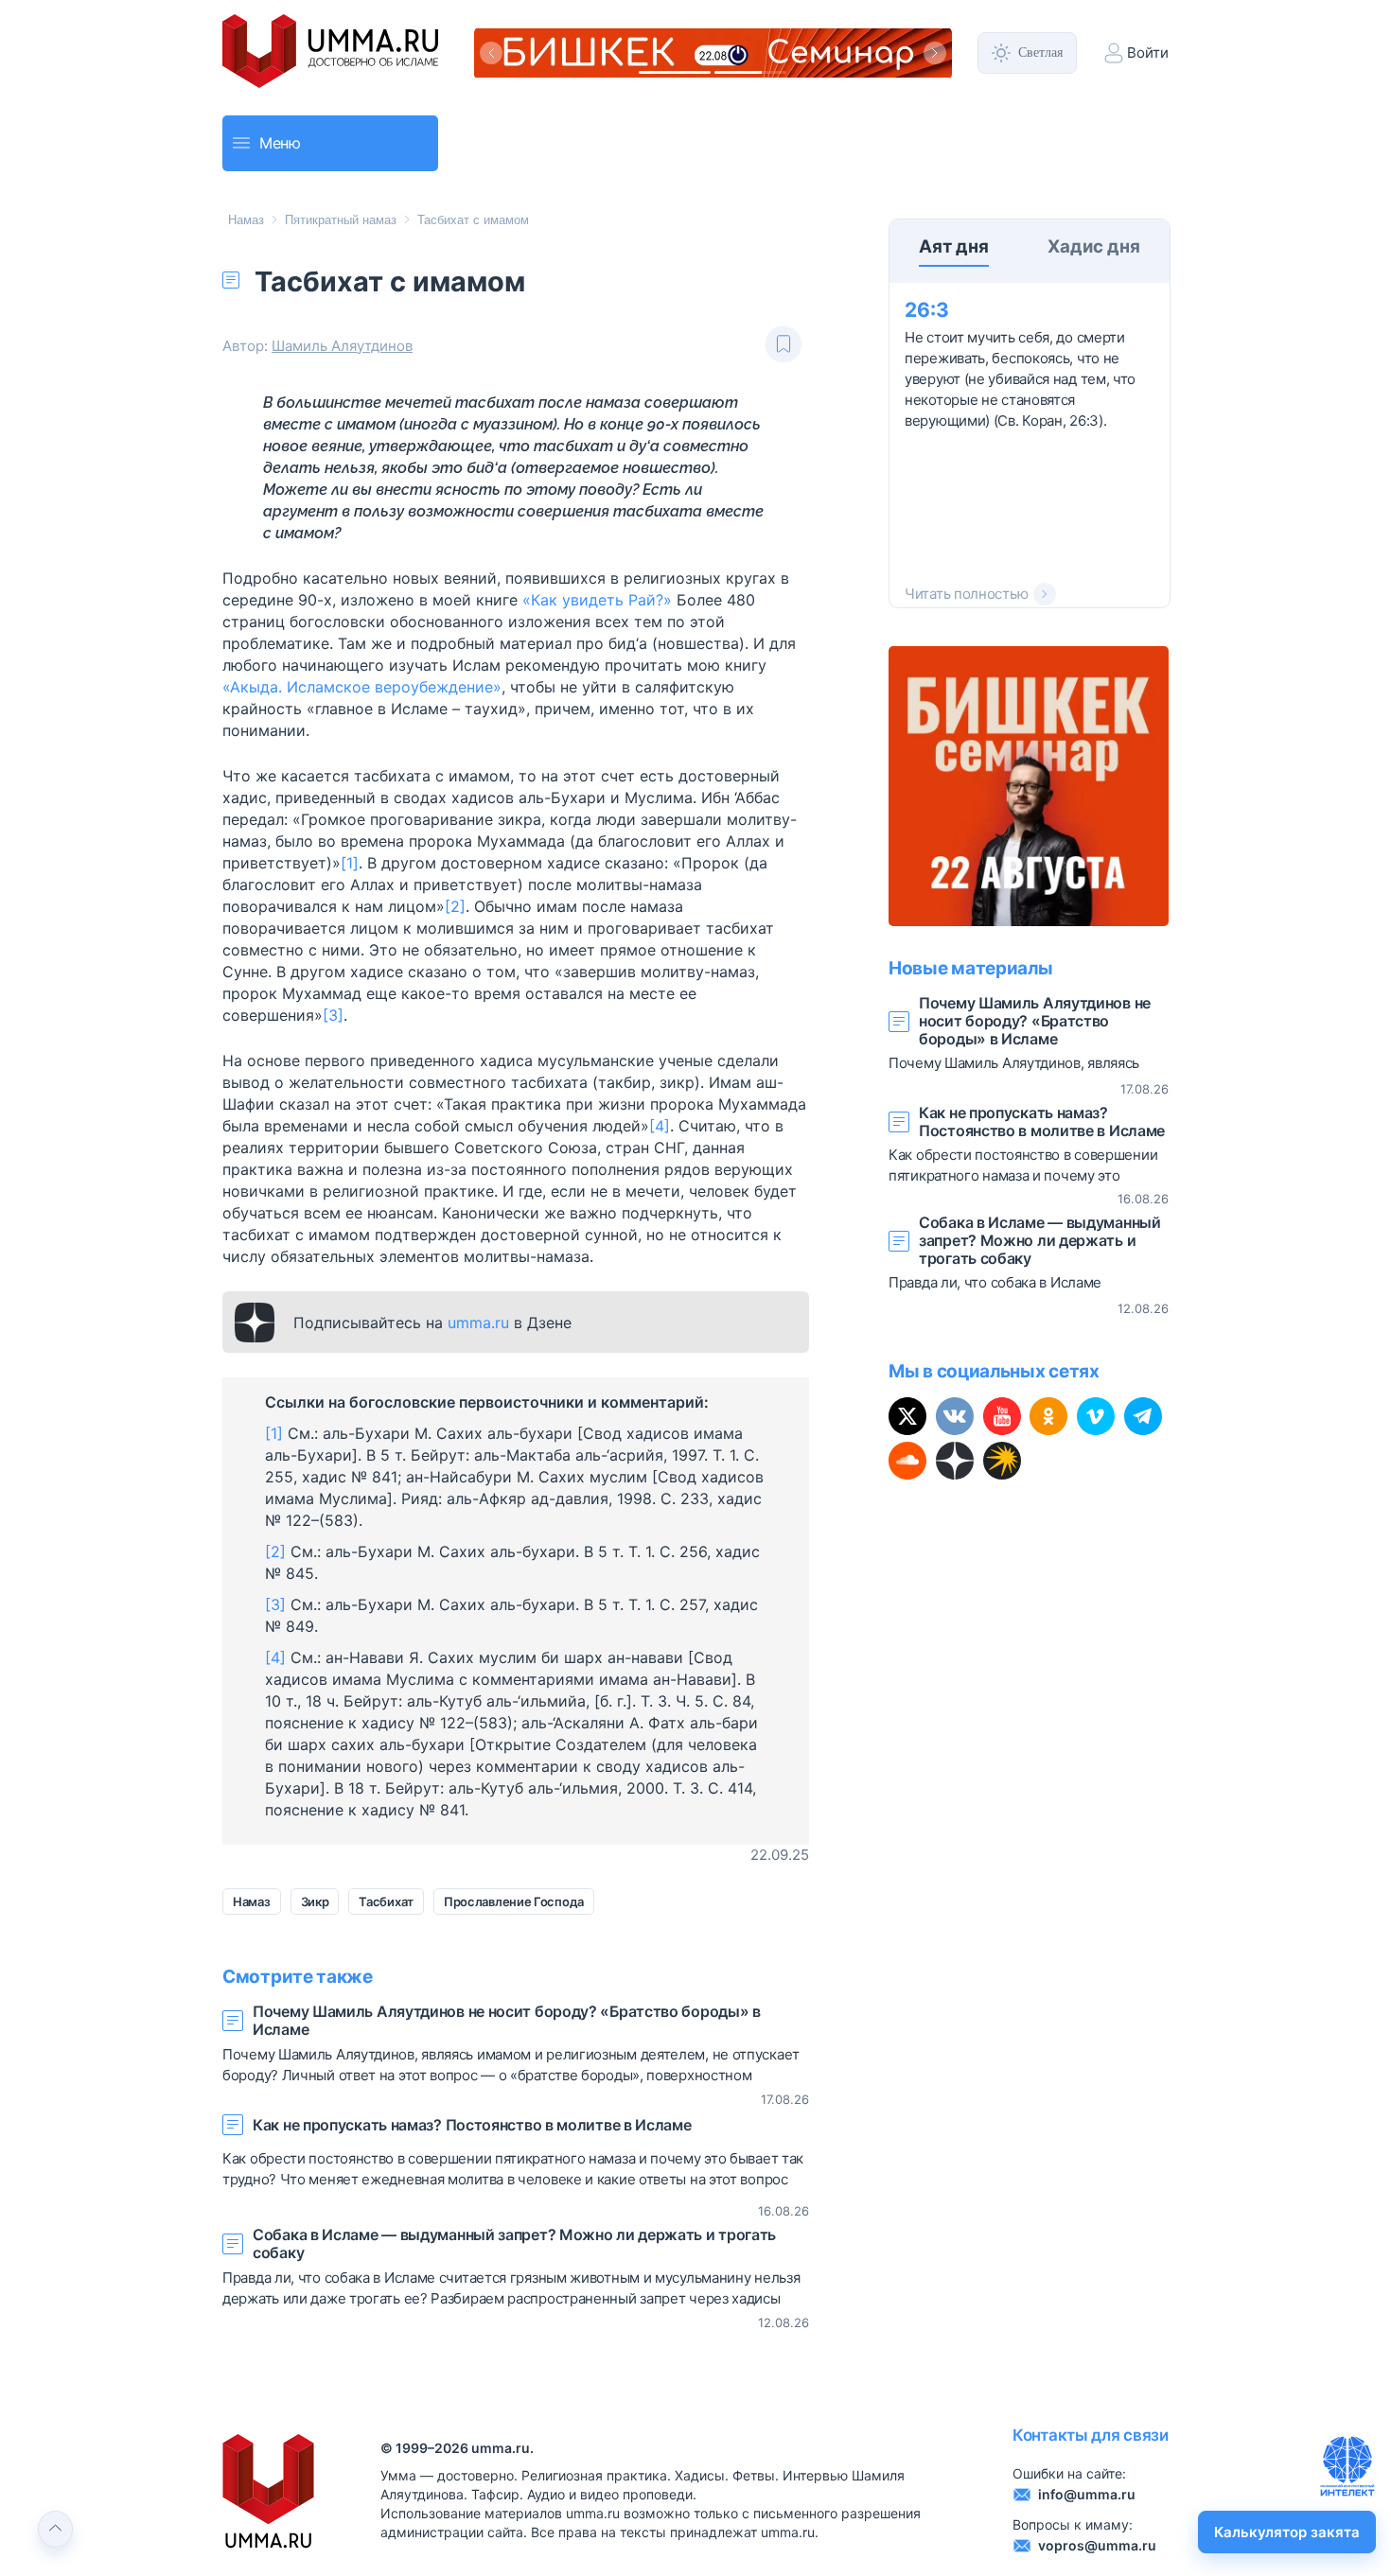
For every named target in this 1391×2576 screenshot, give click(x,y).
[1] (350, 863)
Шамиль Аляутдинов (342, 346)
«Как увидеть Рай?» (597, 600)
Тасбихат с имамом (473, 220)
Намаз (246, 220)
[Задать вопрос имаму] (1347, 2466)
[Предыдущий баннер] (491, 53)
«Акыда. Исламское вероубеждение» (362, 687)
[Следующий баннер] (935, 53)
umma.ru (478, 1323)
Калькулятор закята (1287, 2532)
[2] (455, 906)
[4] (660, 1126)
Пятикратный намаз (341, 220)
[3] (333, 1015)
